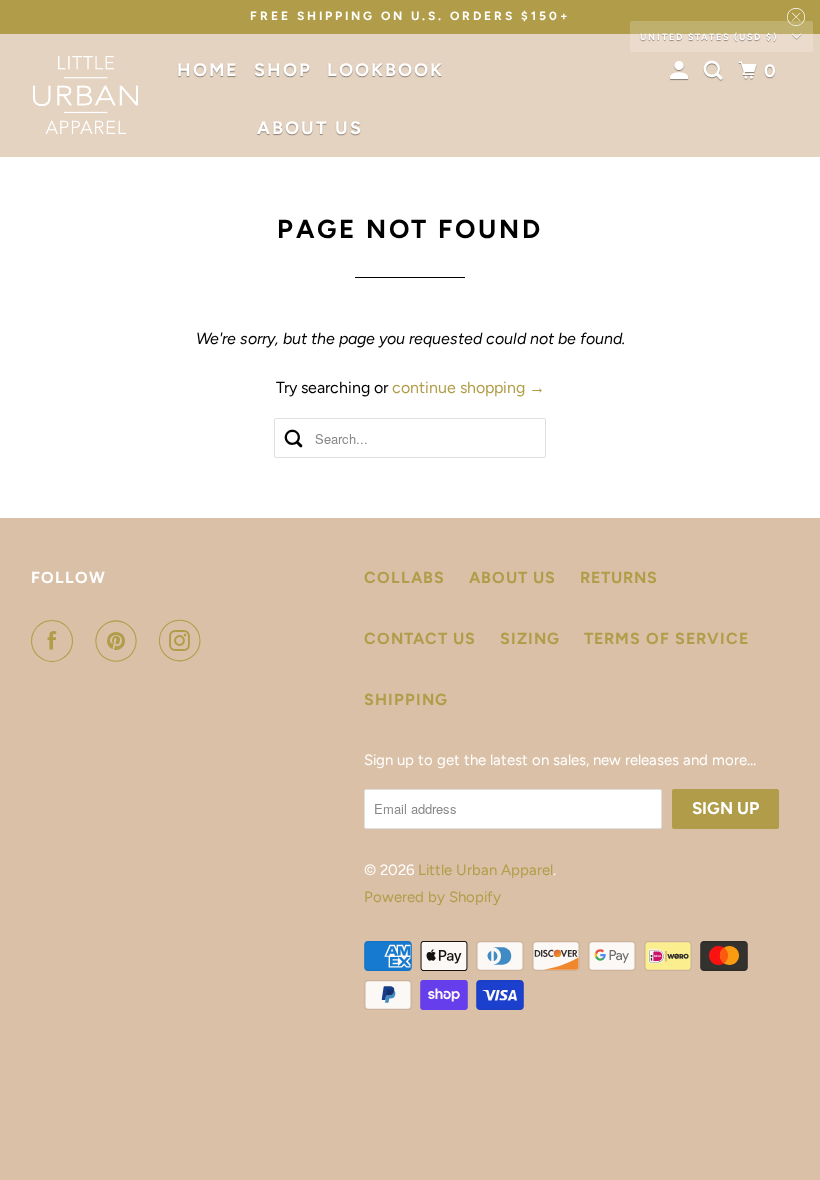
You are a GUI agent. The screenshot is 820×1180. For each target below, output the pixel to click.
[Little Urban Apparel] (86, 95)
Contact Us (420, 638)
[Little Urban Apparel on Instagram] (184, 641)
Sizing (530, 638)
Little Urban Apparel (485, 870)
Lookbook (385, 70)
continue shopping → (468, 387)
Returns (619, 577)
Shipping (406, 699)
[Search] (716, 71)
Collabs (404, 577)
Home (208, 70)
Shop (283, 70)
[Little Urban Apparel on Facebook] (56, 641)
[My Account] (682, 71)
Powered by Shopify (432, 897)
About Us (310, 128)
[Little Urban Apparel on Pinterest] (120, 641)
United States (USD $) (711, 36)
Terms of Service (666, 638)
